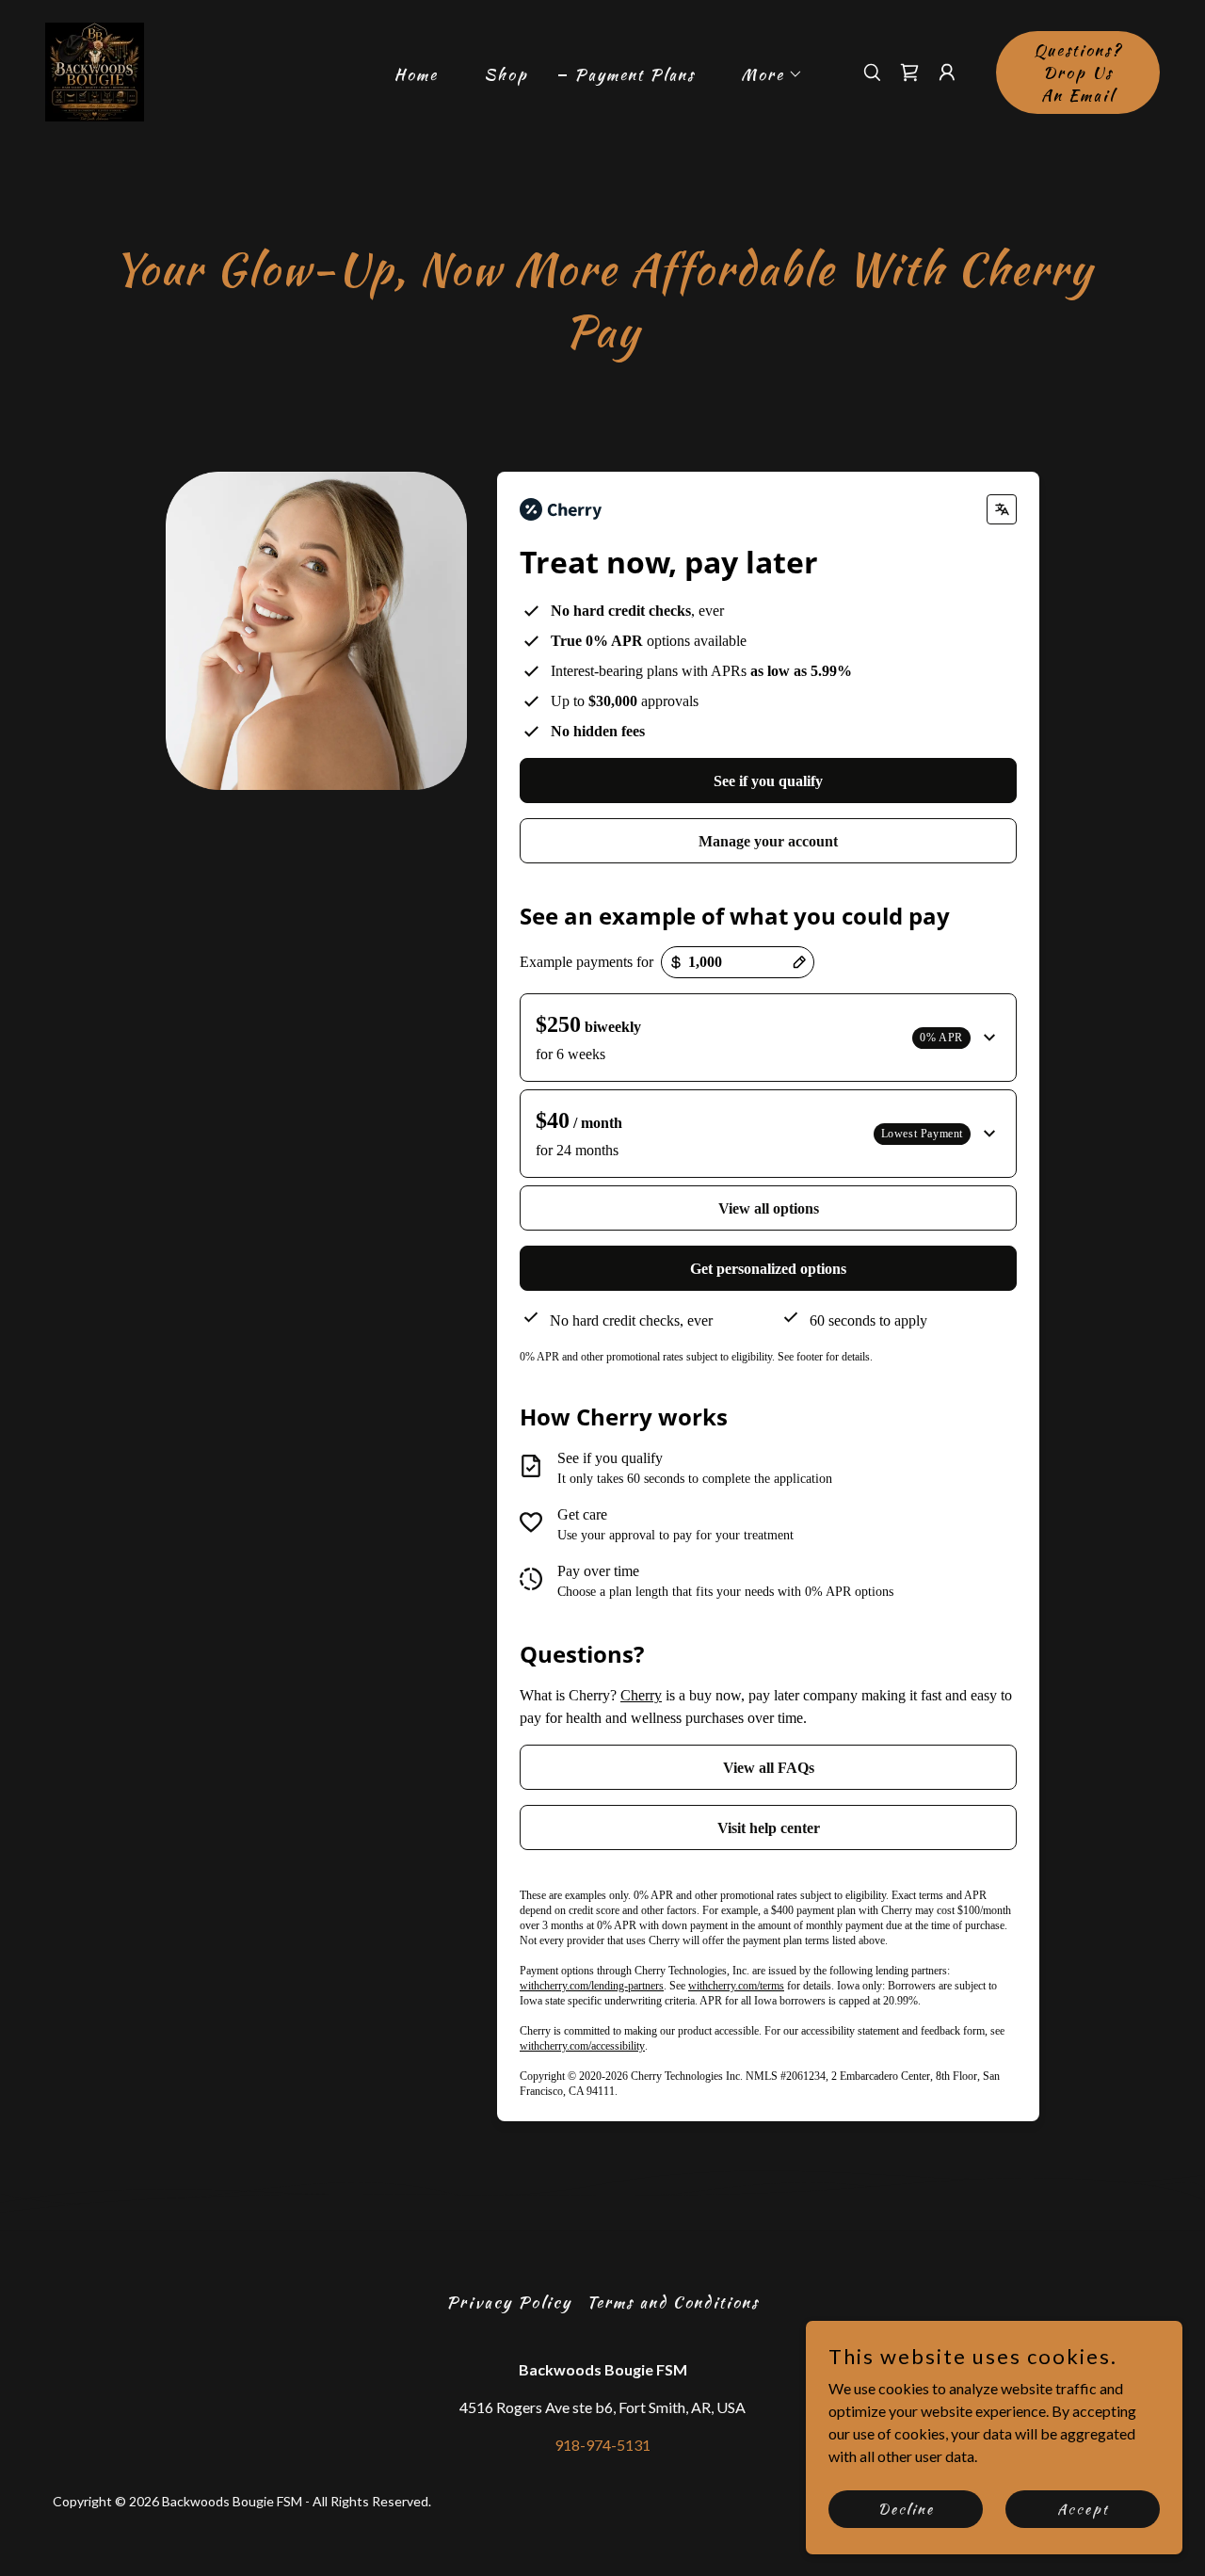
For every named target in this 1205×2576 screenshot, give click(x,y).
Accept (1083, 2508)
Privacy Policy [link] (509, 2302)
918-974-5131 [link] (602, 2445)
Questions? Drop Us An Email (1078, 72)
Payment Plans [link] (635, 74)
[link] (95, 70)
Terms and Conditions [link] (673, 2302)
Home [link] (416, 74)
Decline (906, 2508)
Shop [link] (506, 74)
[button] (764, 74)
